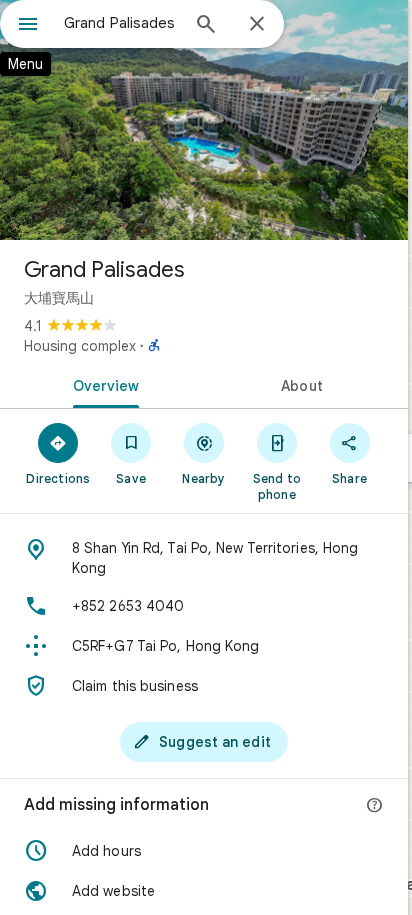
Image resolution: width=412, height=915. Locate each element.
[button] (204, 851)
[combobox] (121, 23)
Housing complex (80, 346)
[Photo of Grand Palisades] (204, 120)
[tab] (102, 384)
